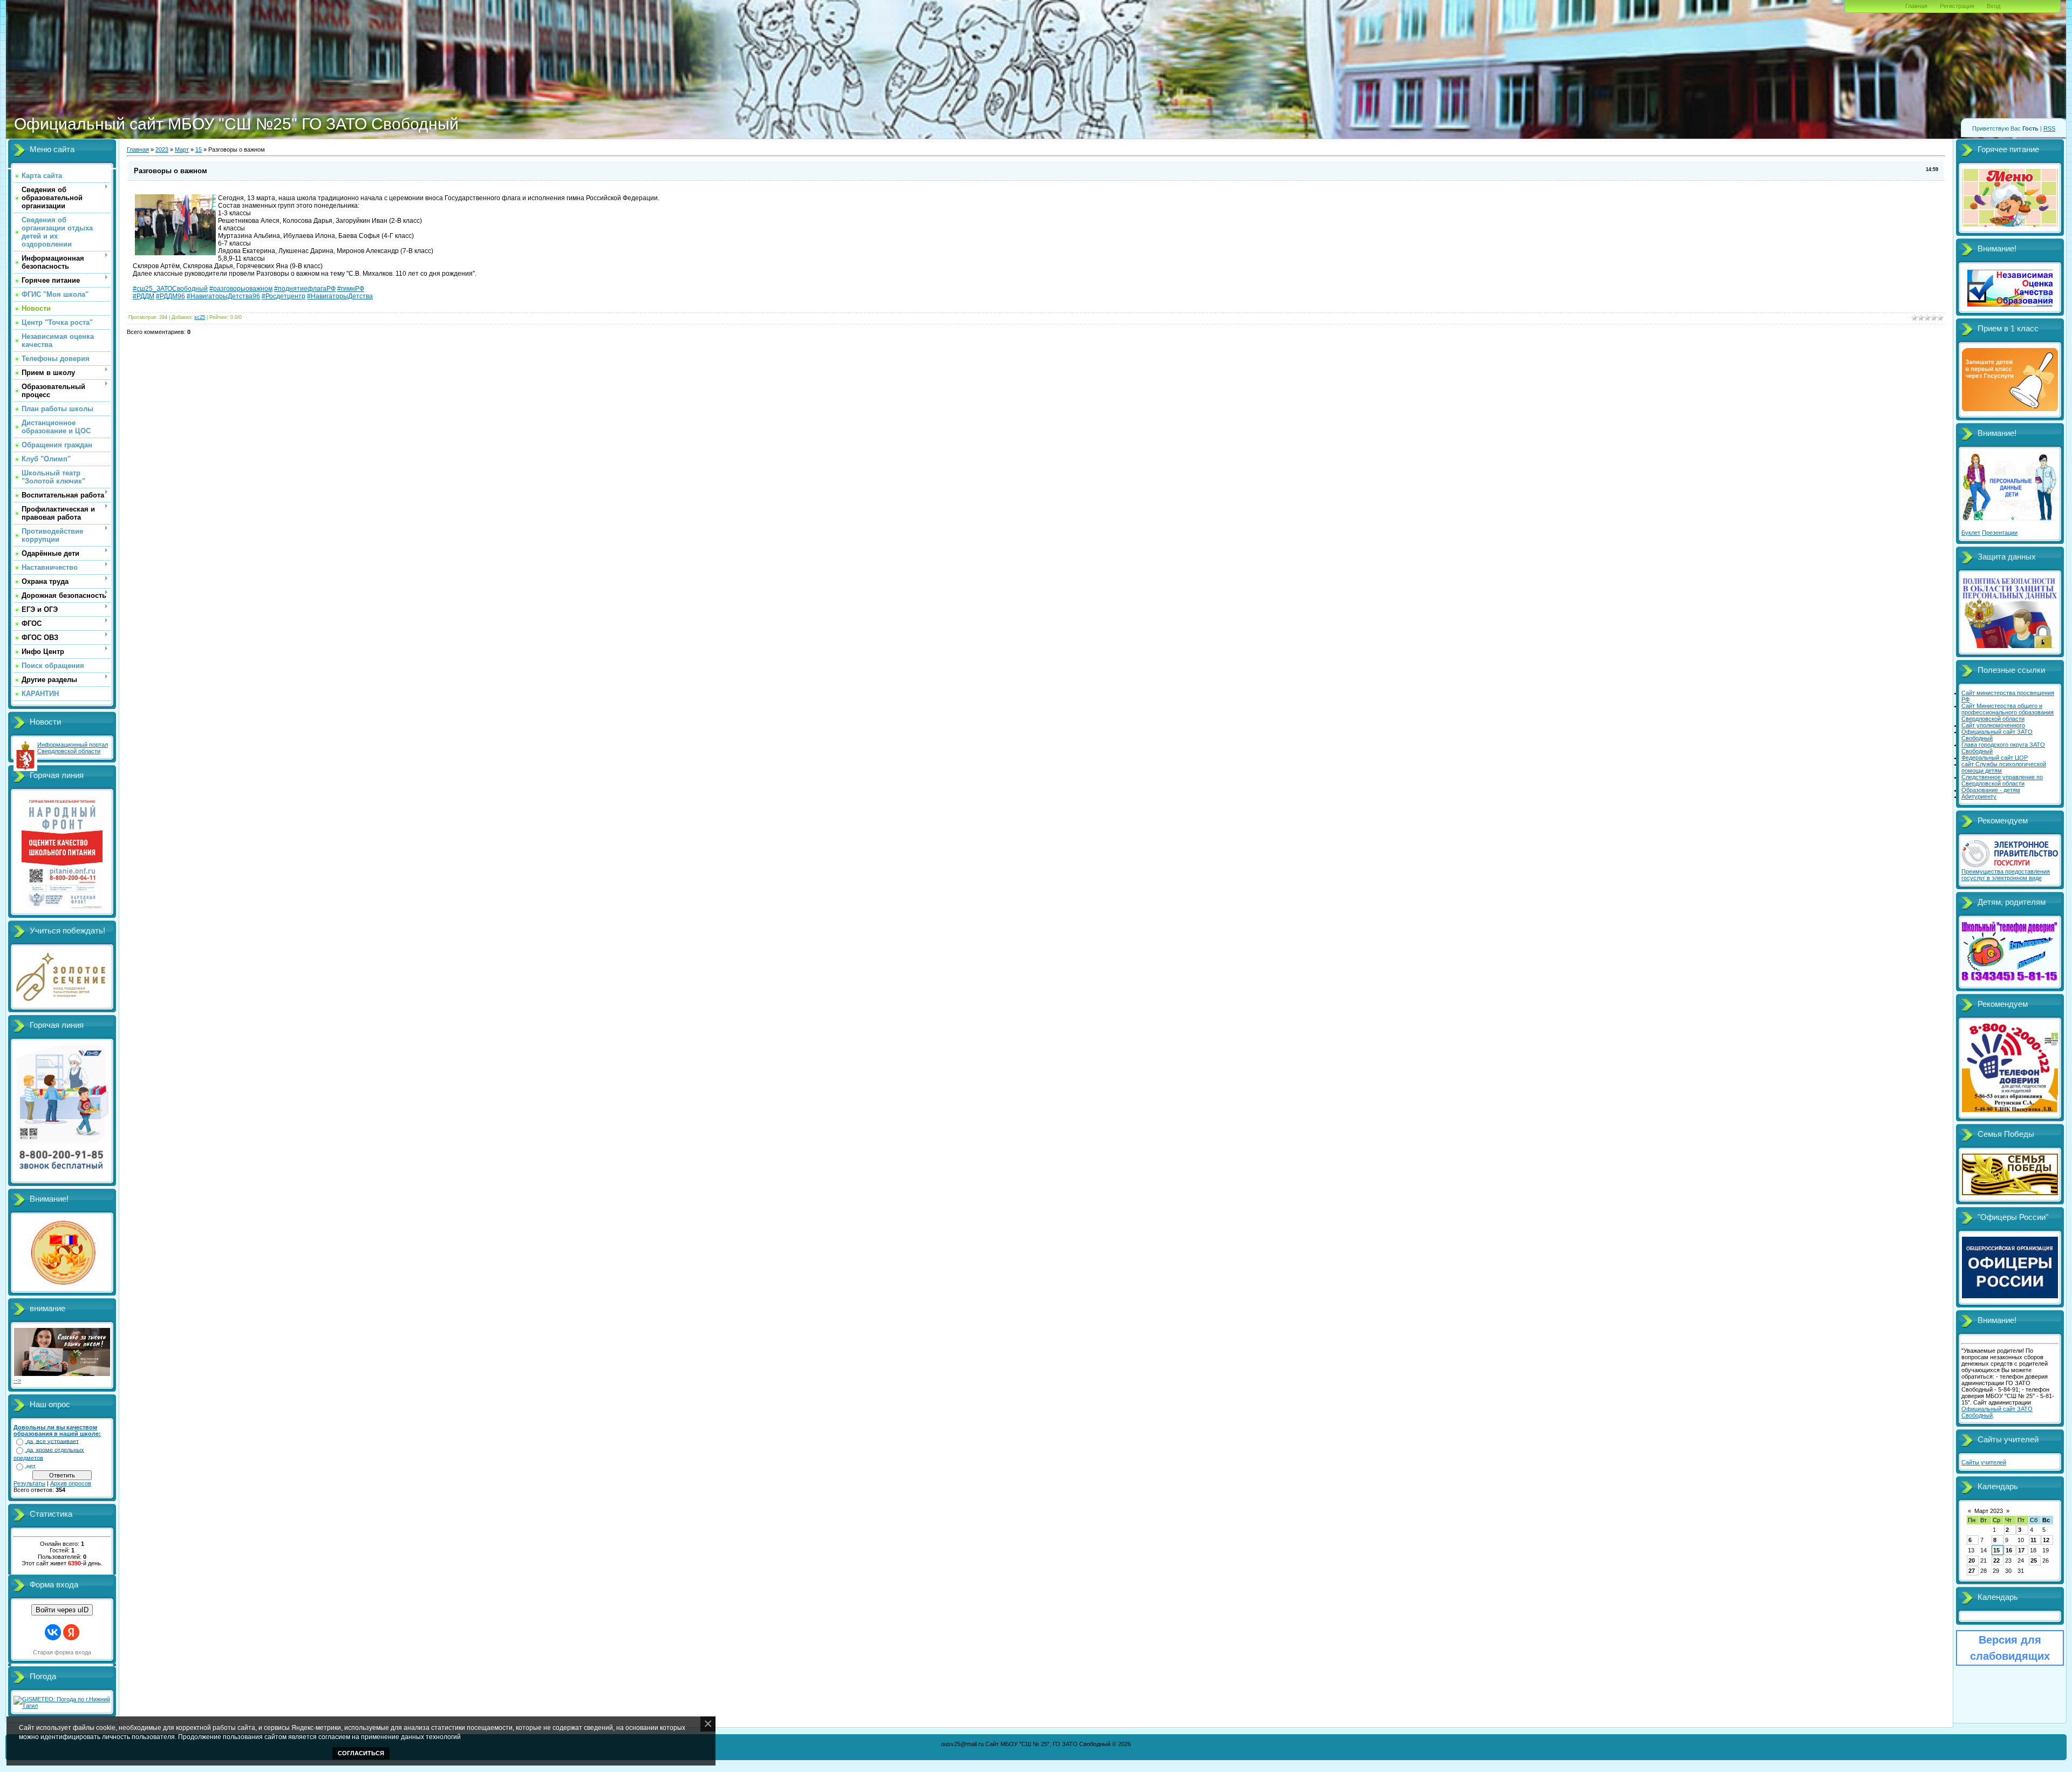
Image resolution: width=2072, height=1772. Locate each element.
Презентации (2000, 533)
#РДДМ (144, 296)
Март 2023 (1989, 1511)
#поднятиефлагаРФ (305, 289)
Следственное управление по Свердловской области (2002, 780)
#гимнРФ (351, 289)
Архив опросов (71, 1483)
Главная (1916, 6)
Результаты (29, 1483)
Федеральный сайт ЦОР (1995, 758)
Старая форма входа (62, 1652)
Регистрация (1957, 6)
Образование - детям (1991, 790)
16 (2009, 1550)
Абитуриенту (1979, 796)
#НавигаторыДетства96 (223, 296)
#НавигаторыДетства (340, 296)
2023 (162, 149)
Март (182, 149)
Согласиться (361, 1753)
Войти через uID (62, 1610)
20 (1972, 1560)
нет (31, 1466)
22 (1996, 1560)
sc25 (200, 317)
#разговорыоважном (241, 289)
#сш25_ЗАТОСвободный (170, 289)
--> (17, 1380)
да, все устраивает (53, 1441)
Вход (1993, 6)
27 (1972, 1571)
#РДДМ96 (171, 296)
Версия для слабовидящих (2010, 1648)
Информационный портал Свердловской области (73, 748)
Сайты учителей (1984, 1462)
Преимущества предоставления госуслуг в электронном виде (2006, 875)
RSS (2049, 128)
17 (2021, 1550)
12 (2046, 1540)
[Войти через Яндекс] (71, 1632)
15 (199, 149)
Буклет (1971, 533)
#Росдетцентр (284, 296)
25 (2034, 1560)
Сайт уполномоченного (1993, 725)
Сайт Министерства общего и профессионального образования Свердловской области (2008, 712)
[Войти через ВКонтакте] (53, 1632)
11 (2033, 1540)
